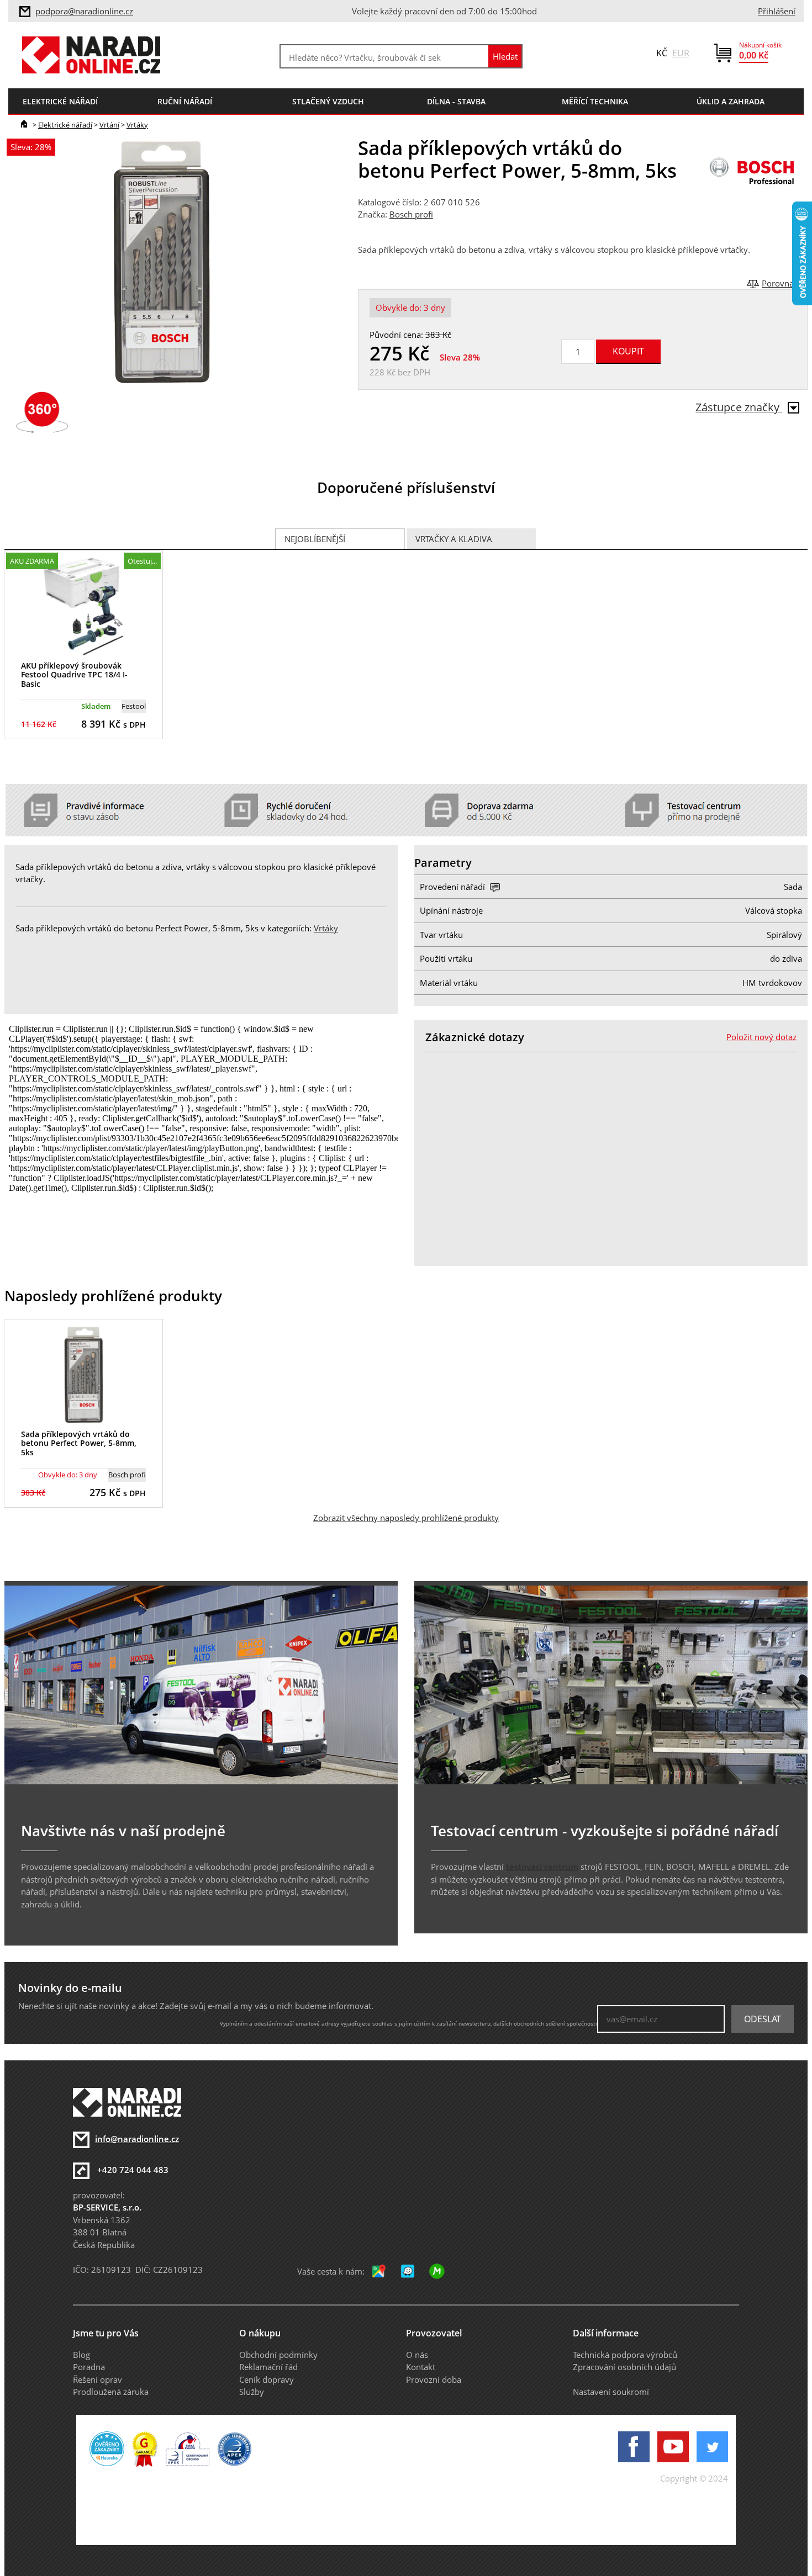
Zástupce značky (739, 407)
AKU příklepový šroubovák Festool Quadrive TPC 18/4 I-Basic (74, 675)
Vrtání (109, 125)
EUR (681, 53)
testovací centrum (542, 1867)
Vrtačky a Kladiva (454, 539)
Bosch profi (411, 214)
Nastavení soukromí (611, 2392)
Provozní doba (434, 2379)
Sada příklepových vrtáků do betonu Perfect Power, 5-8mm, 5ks (79, 1443)
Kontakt (421, 2367)
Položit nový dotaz (761, 1037)
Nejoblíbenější (315, 539)
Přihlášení (777, 11)
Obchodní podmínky (278, 2355)
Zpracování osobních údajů (624, 2367)
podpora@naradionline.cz (84, 11)
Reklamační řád (268, 2367)
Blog (81, 2355)
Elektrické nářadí (65, 125)
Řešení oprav (97, 2379)
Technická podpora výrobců (625, 2355)
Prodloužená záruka (111, 2392)
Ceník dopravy (267, 2379)
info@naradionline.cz (137, 2139)
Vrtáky (137, 125)
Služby (252, 2392)
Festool (134, 706)
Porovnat (779, 283)
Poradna (89, 2367)
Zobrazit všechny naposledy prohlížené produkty (406, 1518)
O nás (417, 2355)
